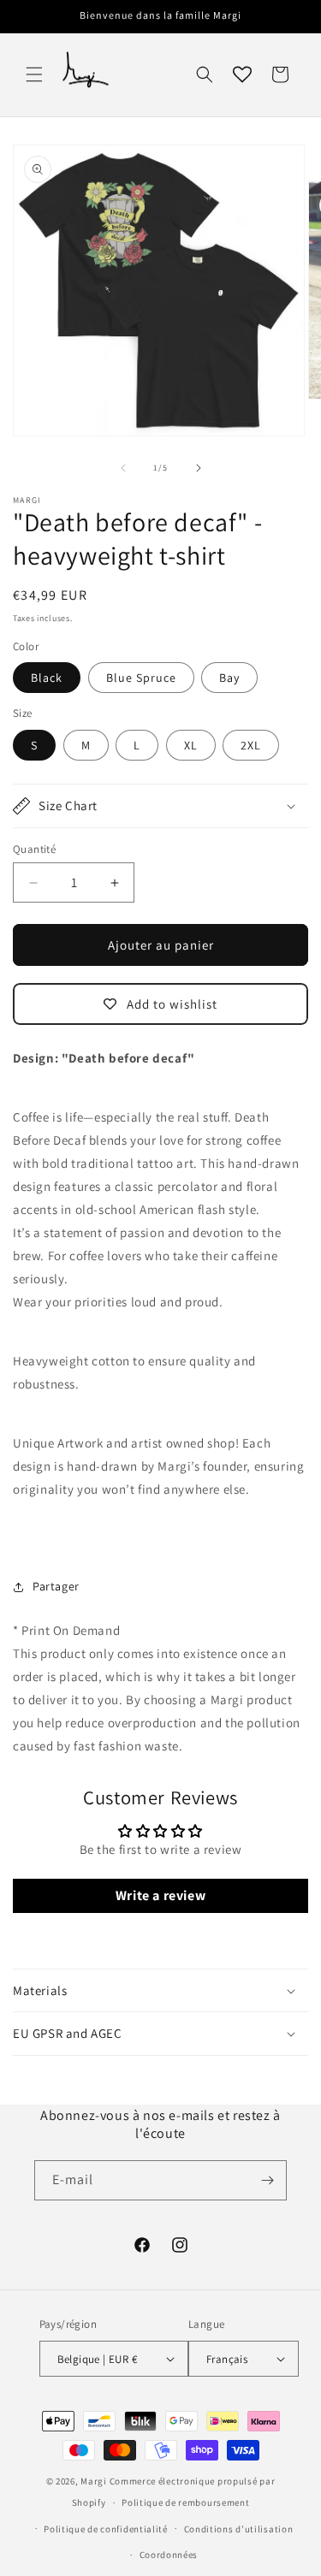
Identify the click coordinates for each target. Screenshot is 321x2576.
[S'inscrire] (267, 2180)
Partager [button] (56, 1586)
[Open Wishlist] (242, 74)
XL (191, 745)
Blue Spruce (141, 678)
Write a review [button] (160, 1895)
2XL (251, 745)
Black (47, 678)
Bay (229, 678)
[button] (34, 74)
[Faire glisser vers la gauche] (123, 468)
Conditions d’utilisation (239, 2529)
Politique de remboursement (185, 2502)
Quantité (34, 849)
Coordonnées (169, 2555)
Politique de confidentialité (106, 2529)
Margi (94, 2481)
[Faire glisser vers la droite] (199, 468)
